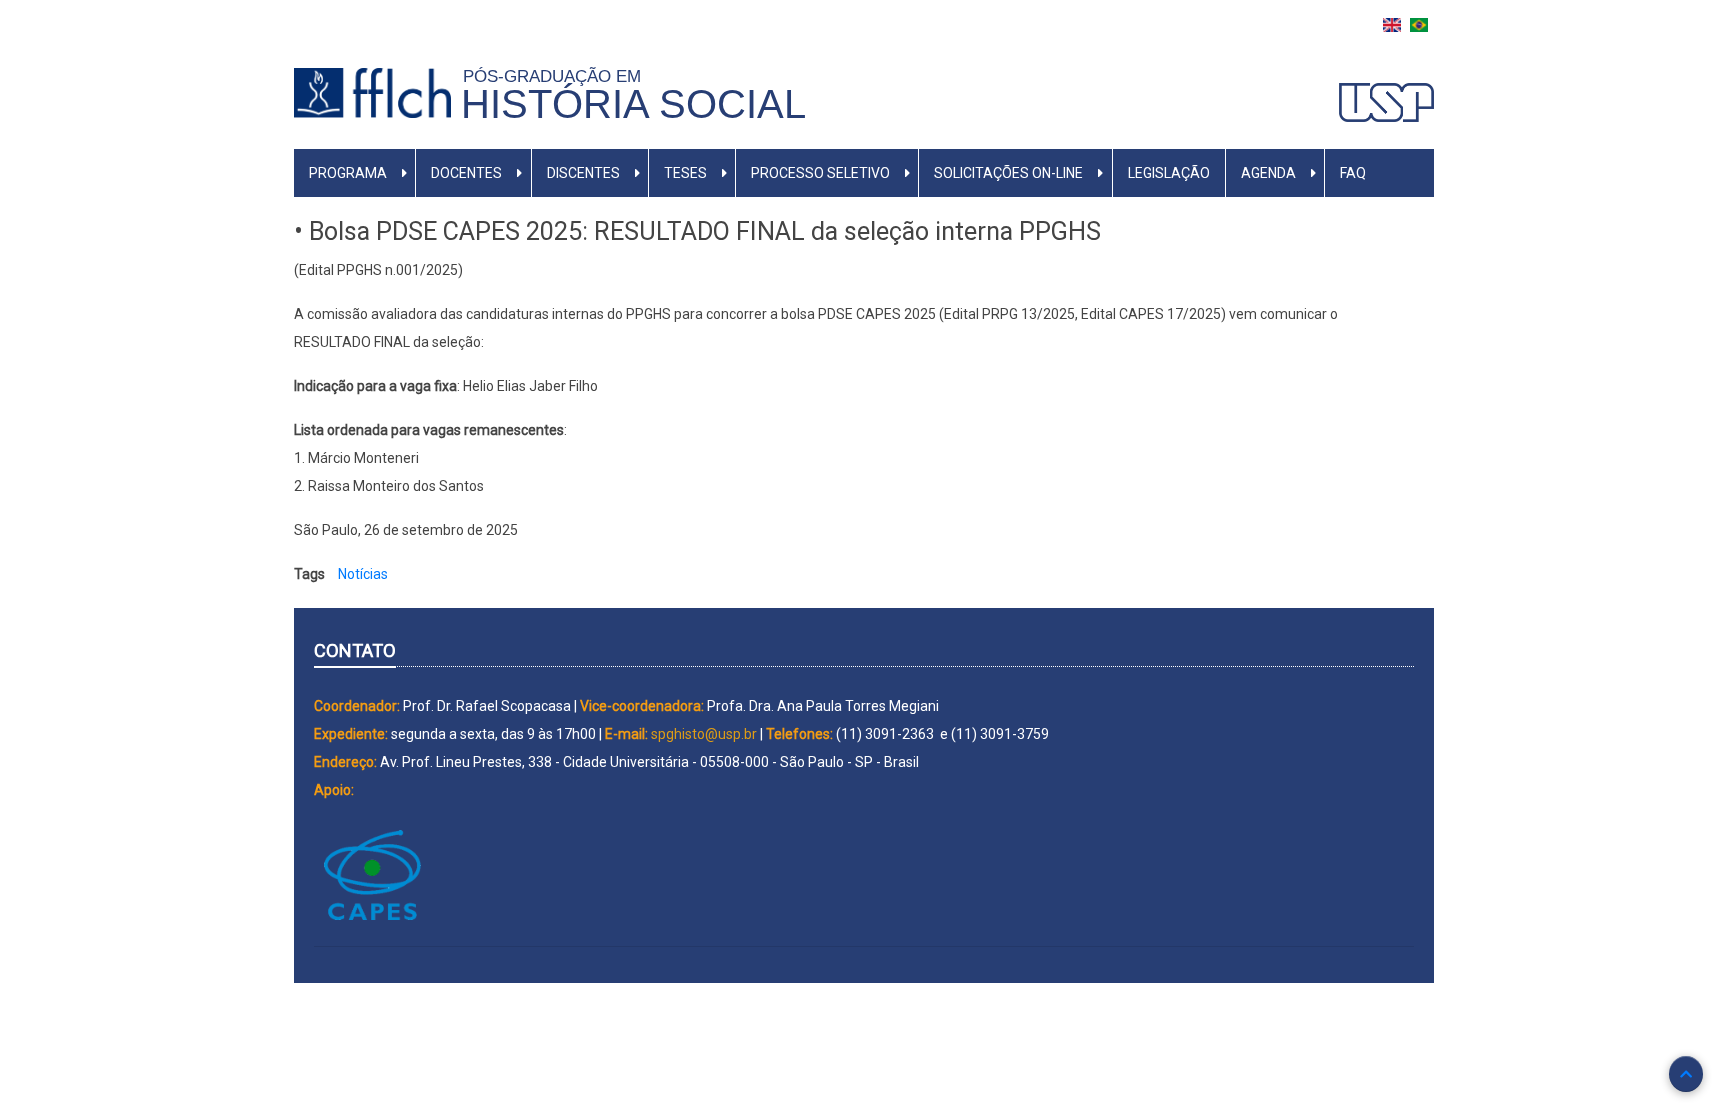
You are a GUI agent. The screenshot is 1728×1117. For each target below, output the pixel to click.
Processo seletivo (820, 173)
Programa (348, 173)
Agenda (1268, 173)
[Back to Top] (1686, 1074)
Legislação (1169, 173)
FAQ (1353, 173)
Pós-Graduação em (557, 76)
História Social (633, 104)
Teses (685, 173)
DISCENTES (583, 173)
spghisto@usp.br (704, 734)
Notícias (363, 574)
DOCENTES (466, 173)
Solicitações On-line (1008, 173)
